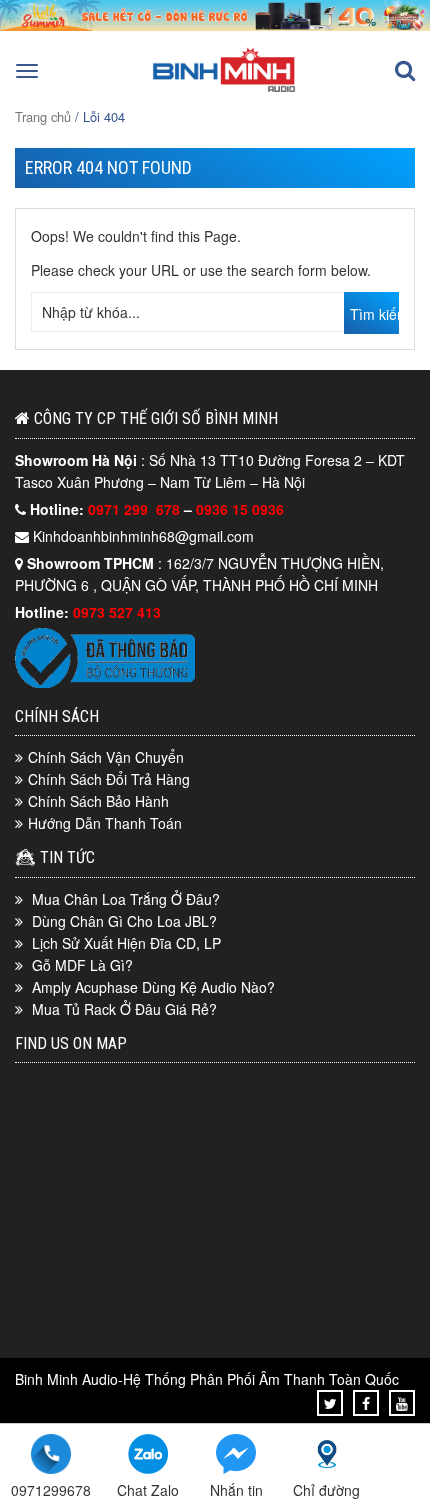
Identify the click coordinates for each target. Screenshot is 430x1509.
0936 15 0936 (240, 509)
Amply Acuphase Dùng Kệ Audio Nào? (153, 987)
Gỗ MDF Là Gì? (82, 965)
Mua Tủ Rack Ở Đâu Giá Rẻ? (124, 1009)
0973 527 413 (117, 612)
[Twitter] (330, 1403)
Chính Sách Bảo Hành (98, 801)
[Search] (405, 71)
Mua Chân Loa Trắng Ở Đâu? (126, 899)
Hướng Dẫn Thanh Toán (105, 823)
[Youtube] (402, 1403)
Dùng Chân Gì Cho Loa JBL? (124, 921)
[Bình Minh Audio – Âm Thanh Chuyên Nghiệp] (224, 90)
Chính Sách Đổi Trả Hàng (109, 779)
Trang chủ (43, 116)
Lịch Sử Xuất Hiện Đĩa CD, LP (126, 943)
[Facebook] (366, 1403)
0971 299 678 (136, 509)
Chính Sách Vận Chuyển (106, 757)
